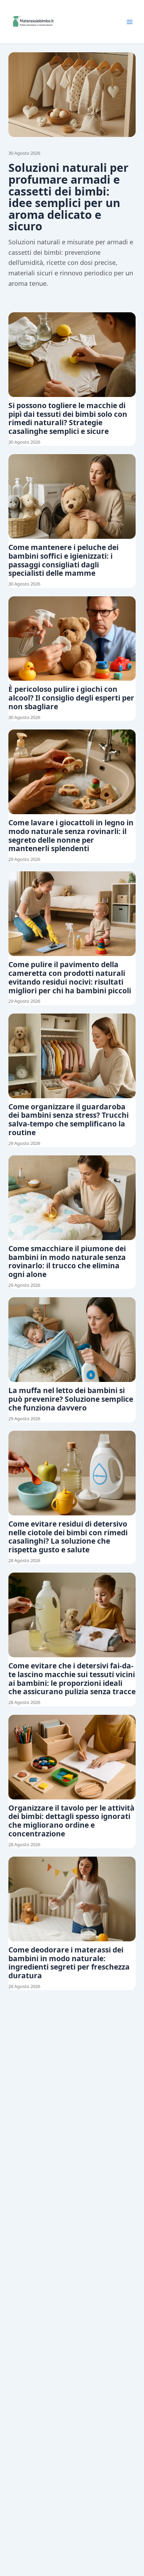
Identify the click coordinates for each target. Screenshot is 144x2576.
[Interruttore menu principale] (130, 22)
